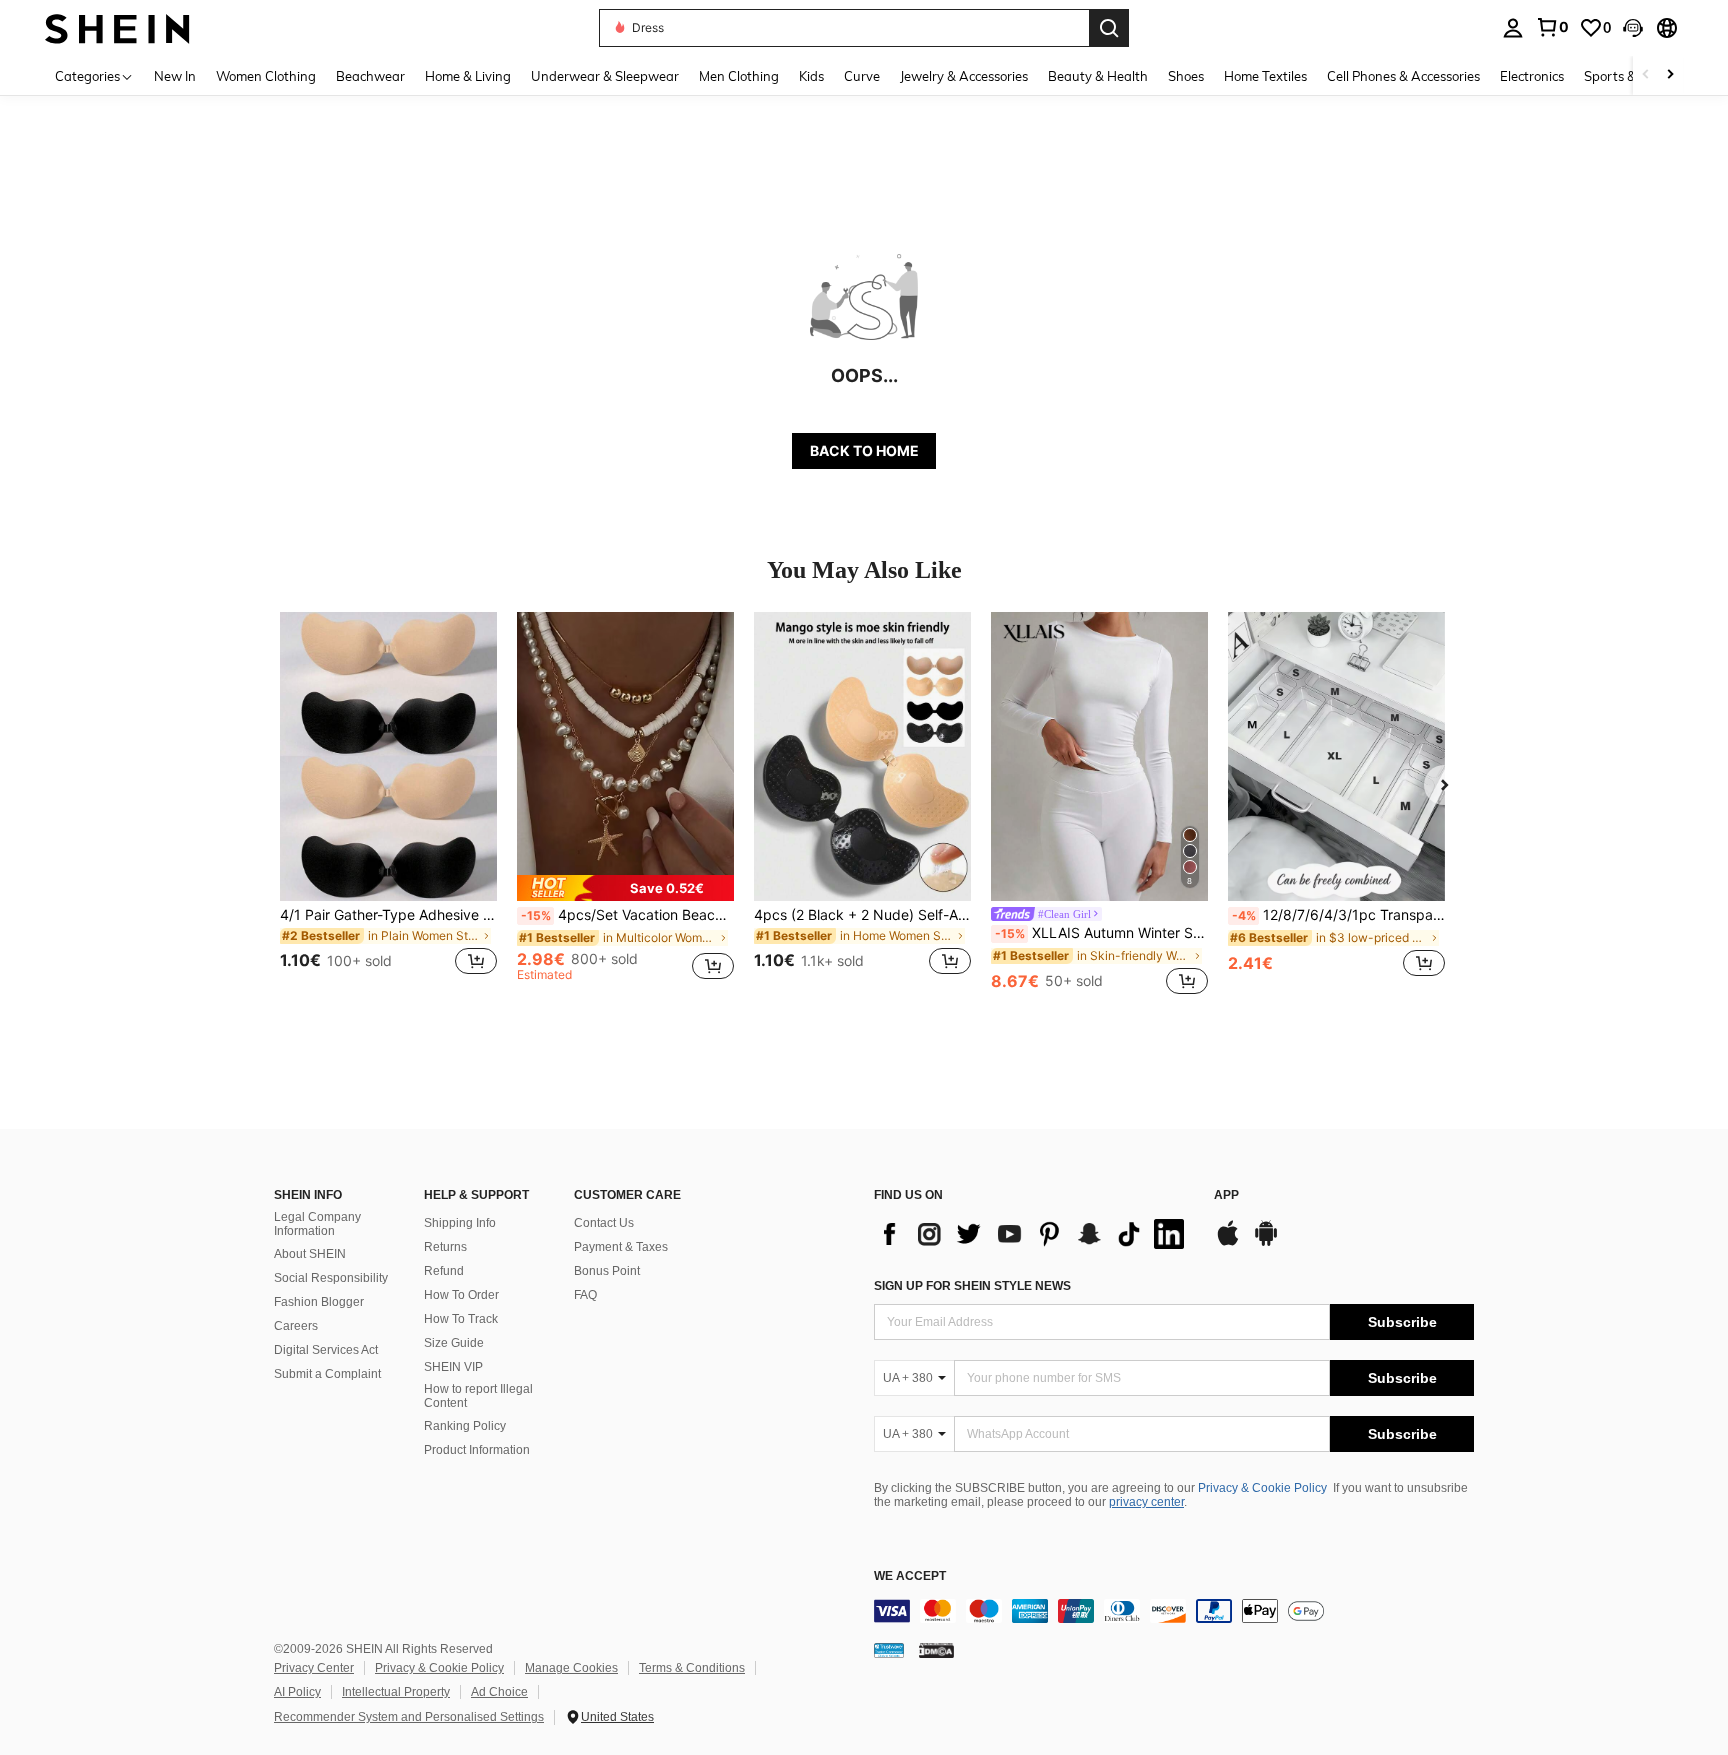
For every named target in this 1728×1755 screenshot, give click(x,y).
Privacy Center (314, 1668)
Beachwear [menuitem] (370, 76)
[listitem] (388, 805)
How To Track (461, 1319)
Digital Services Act (326, 1350)
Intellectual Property (396, 1692)
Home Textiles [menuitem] (1265, 76)
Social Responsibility (331, 1278)
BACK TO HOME (864, 450)
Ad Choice (499, 1692)
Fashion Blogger (319, 1302)
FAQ (585, 1295)
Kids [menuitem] (811, 76)
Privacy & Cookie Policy (1262, 1488)
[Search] (1109, 28)
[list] (1034, 1234)
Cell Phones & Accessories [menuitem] (1403, 76)
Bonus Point (607, 1271)
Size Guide (454, 1343)
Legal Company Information (317, 1224)
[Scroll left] (1646, 75)
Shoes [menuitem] (1186, 76)
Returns (445, 1247)
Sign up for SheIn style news (972, 1286)
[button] (1633, 28)
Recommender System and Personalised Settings (409, 1717)
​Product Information (477, 1450)
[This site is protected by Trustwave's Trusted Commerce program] (889, 1649)
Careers (296, 1326)
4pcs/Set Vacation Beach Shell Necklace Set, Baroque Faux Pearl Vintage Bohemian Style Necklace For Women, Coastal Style (627, 915)
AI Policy (297, 1692)
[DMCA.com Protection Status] (936, 1649)
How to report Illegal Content (478, 1396)
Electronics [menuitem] (1532, 76)
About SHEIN (310, 1254)
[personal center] (1513, 28)
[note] (625, 888)
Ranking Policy (465, 1426)
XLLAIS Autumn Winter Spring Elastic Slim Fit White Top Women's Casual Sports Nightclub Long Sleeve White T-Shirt (1101, 933)
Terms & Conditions (692, 1668)
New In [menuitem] (175, 76)
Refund (444, 1271)
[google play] (1266, 1243)
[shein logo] (117, 27)
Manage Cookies (571, 1668)
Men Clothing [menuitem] (739, 76)
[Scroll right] (1670, 75)
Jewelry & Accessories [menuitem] (964, 76)
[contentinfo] (1174, 1611)
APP (1226, 1195)
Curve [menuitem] (862, 76)
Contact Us (604, 1223)
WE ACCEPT (910, 1576)
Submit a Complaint (327, 1374)
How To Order (461, 1295)
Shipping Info (460, 1223)
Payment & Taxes (621, 1247)
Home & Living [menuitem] (468, 76)
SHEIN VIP (453, 1367)
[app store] (1228, 1243)
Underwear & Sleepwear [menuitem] (605, 76)
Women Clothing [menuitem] (266, 76)
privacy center (1146, 1502)
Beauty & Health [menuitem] (1098, 76)
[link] (1552, 27)
